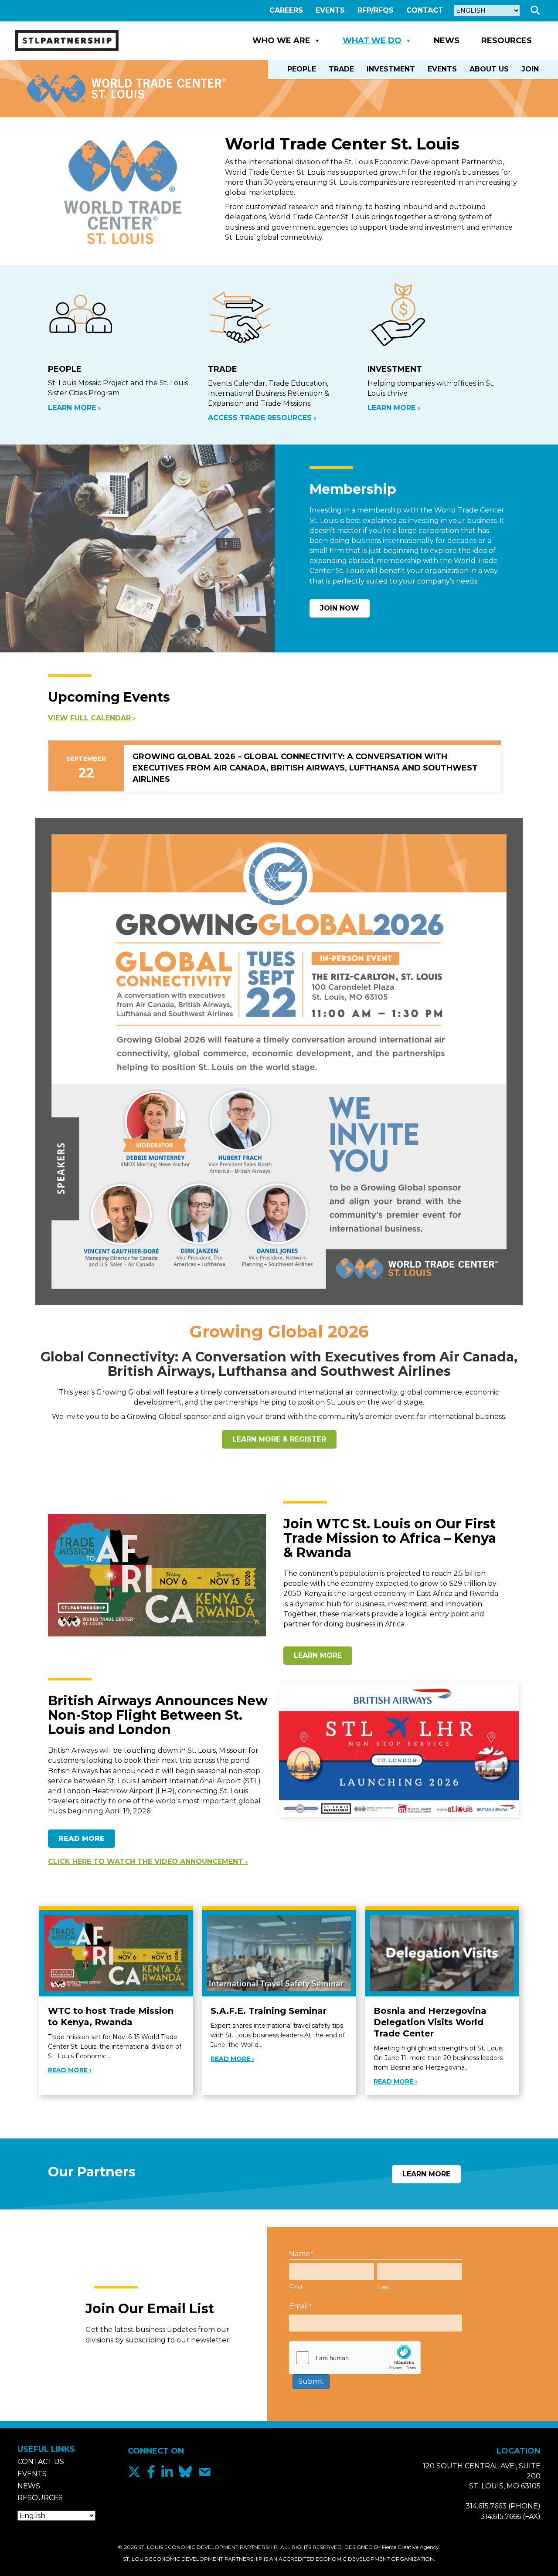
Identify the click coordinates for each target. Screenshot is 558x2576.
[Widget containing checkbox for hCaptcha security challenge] (355, 2358)
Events (330, 10)
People (302, 69)
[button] (537, 11)
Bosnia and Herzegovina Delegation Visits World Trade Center (430, 2022)
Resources (507, 41)
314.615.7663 (486, 2506)
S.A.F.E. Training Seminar (269, 2011)
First (296, 2287)
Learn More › (74, 408)
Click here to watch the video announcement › (148, 1862)
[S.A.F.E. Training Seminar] (279, 1953)
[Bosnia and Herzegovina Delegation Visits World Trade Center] (442, 1953)
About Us (489, 69)
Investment (391, 69)
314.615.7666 (501, 2517)
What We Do (372, 41)
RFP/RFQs (376, 10)
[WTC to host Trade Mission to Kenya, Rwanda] (116, 1953)
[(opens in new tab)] (279, 1061)
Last (384, 2287)
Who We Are (281, 41)
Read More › (70, 2070)
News (447, 41)
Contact (425, 10)
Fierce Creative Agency (410, 2547)
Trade (341, 69)
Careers (286, 10)
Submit (311, 2381)
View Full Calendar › (92, 718)
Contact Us (41, 2462)
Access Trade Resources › (262, 418)
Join (530, 69)
